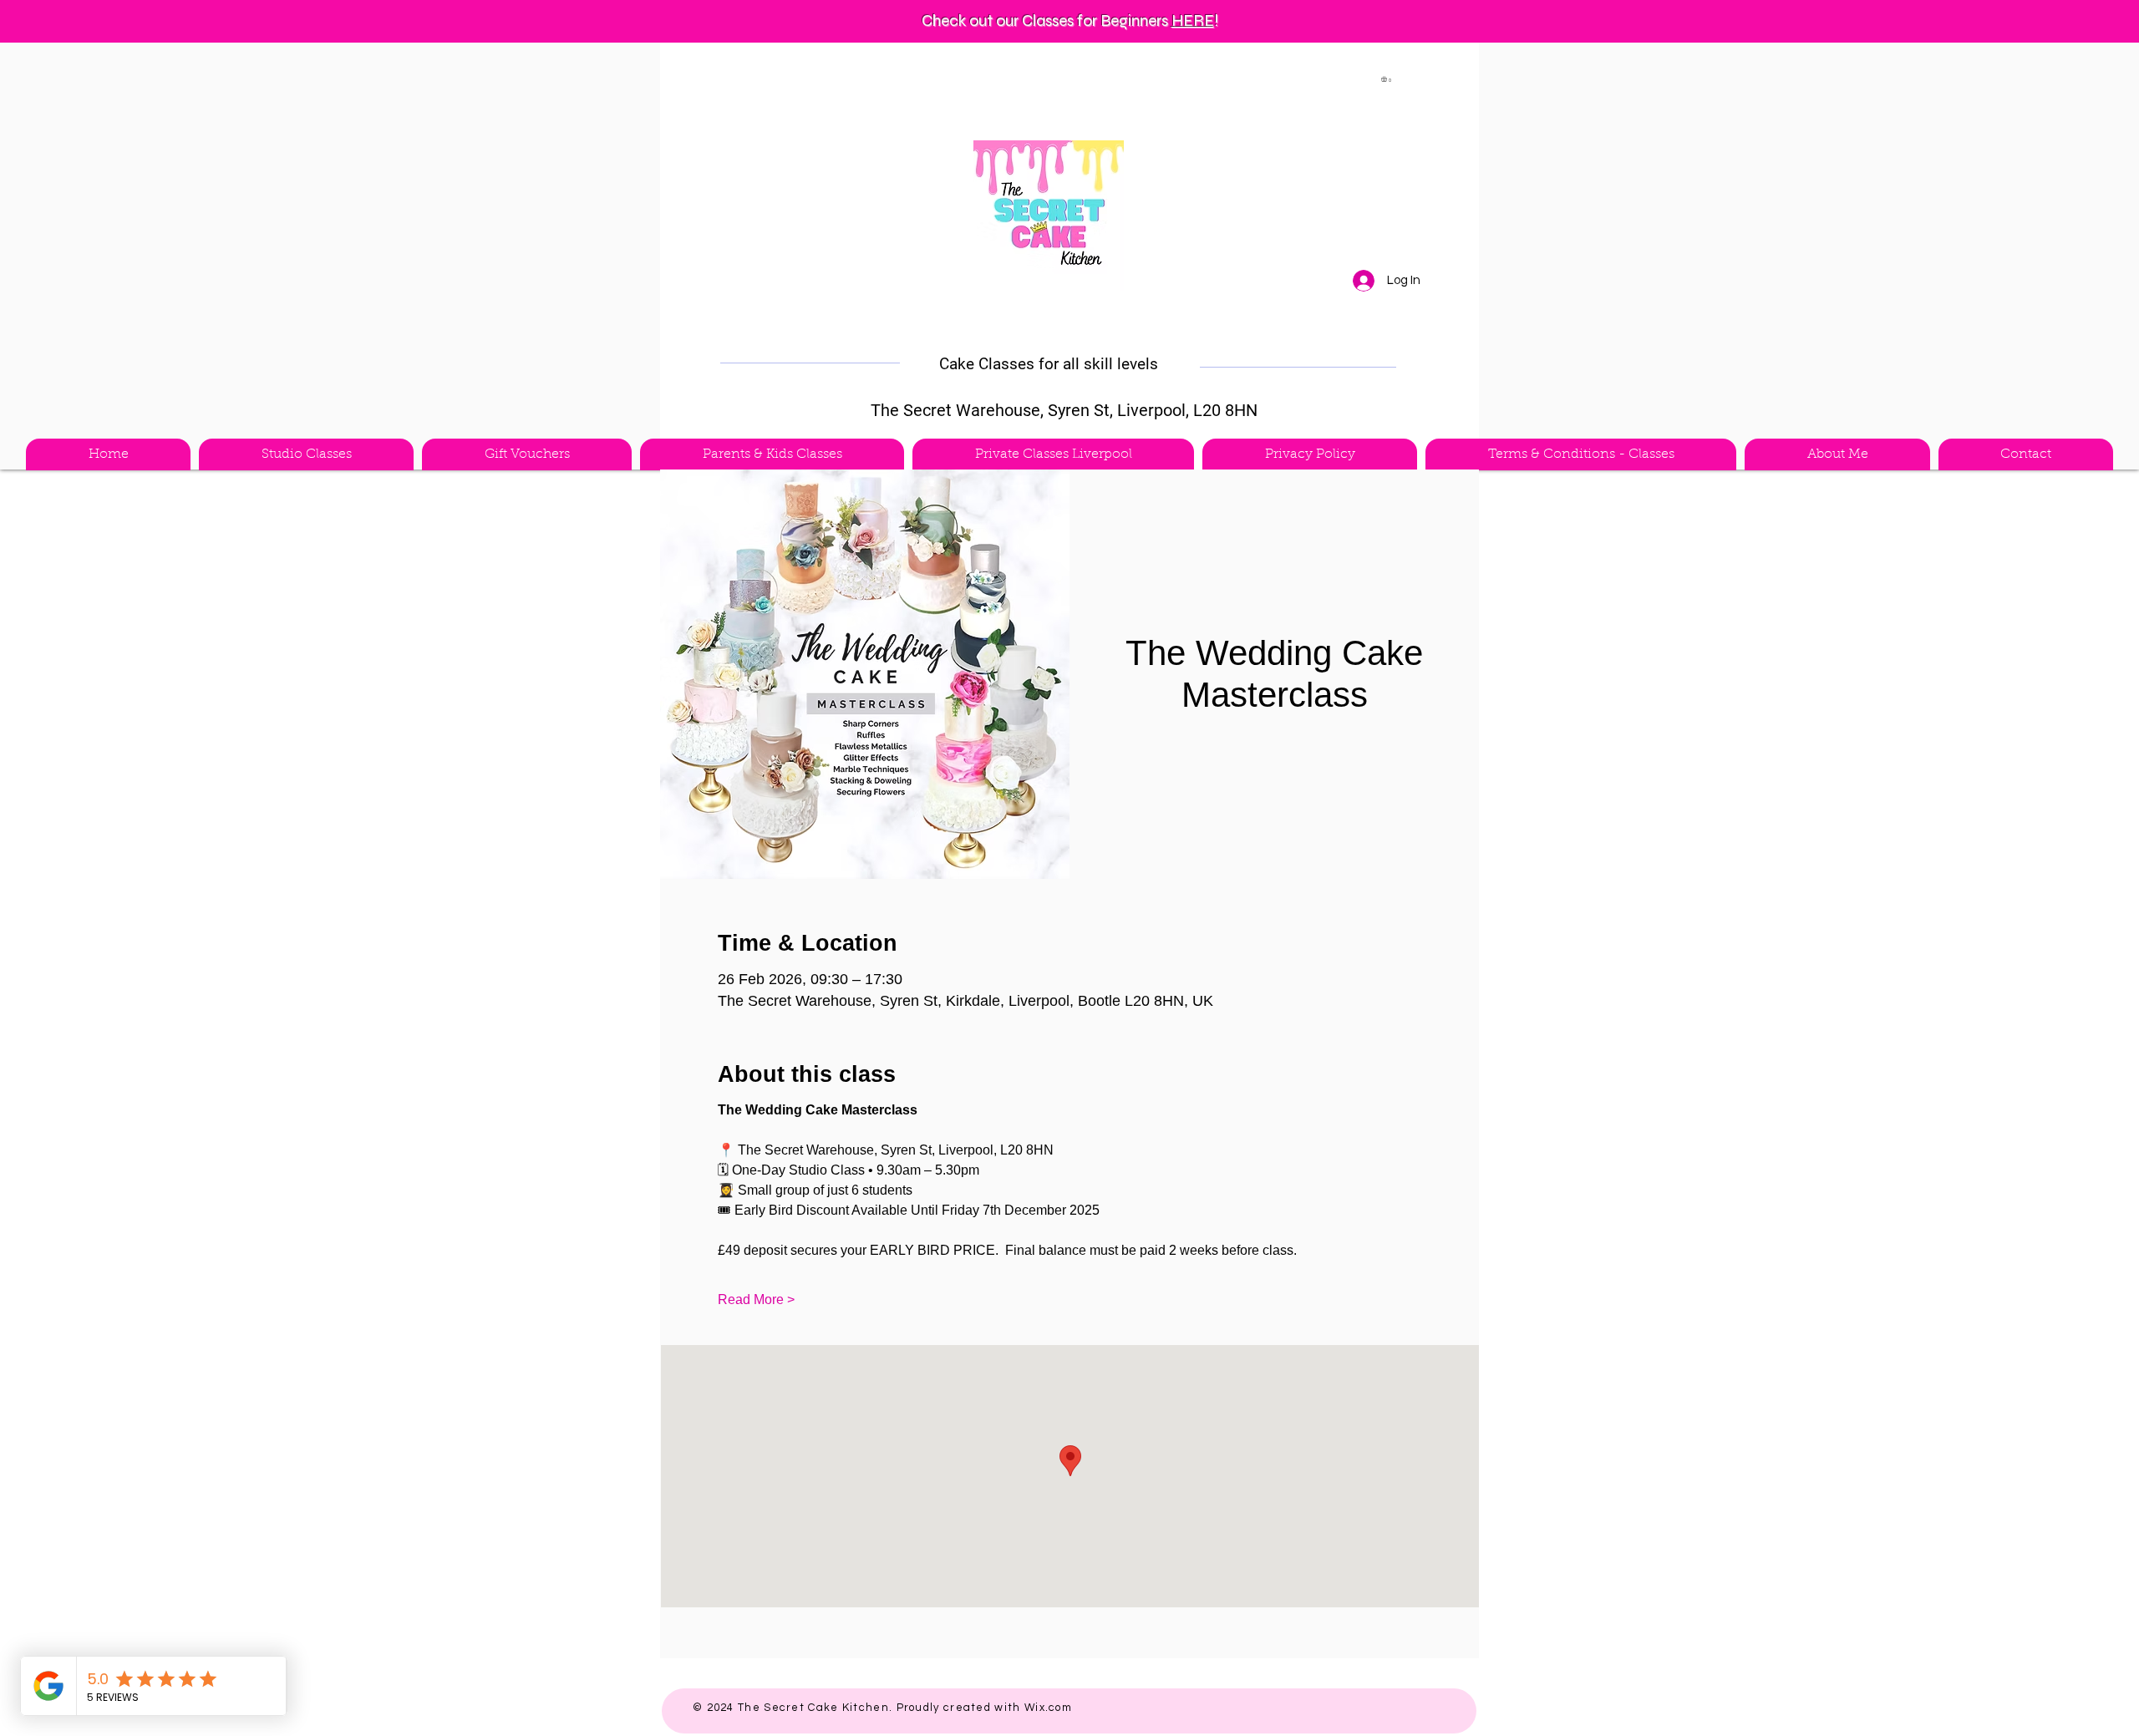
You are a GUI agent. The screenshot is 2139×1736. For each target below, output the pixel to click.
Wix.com (1048, 1708)
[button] (1387, 79)
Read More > (756, 1299)
